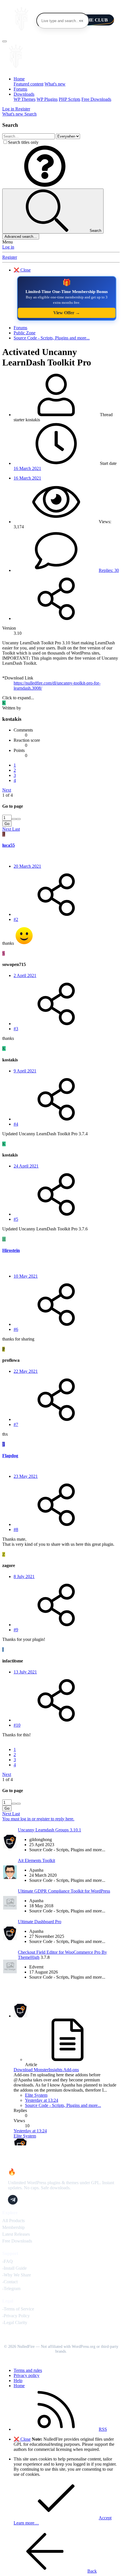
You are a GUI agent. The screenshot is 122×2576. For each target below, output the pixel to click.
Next (7, 790)
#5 (16, 1219)
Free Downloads (96, 99)
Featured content (29, 84)
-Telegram (11, 2289)
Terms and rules (28, 2370)
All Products (13, 2221)
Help (18, 2381)
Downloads (24, 94)
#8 (16, 1529)
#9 (16, 1630)
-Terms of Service (18, 2309)
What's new (55, 84)
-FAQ (8, 2261)
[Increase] (14, 819)
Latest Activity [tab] (61, 1995)
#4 (16, 1124)
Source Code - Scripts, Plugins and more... (63, 2105)
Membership (13, 2227)
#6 (16, 1329)
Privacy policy (27, 2375)
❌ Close (22, 270)
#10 (17, 1725)
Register (10, 257)
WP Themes (25, 99)
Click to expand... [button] (18, 698)
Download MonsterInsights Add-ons (46, 2070)
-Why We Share (17, 2275)
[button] (45, 186)
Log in (8, 247)
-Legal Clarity (15, 2322)
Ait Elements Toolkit (36, 1860)
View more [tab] (60, 1824)
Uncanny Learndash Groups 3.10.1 (50, 1830)
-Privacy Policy (16, 2316)
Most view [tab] (40, 1824)
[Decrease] (18, 819)
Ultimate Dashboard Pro (40, 1922)
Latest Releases (16, 2234)
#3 (16, 1029)
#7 (16, 1424)
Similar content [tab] (16, 1824)
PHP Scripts (70, 99)
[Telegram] (13, 2200)
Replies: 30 (109, 570)
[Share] (56, 618)
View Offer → (67, 313)
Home (19, 79)
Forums (20, 89)
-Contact (10, 2282)
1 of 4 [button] (8, 795)
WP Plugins (47, 99)
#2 (16, 919)
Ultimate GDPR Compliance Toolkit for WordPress (64, 1891)
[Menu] (5, 41)
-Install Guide (14, 2268)
